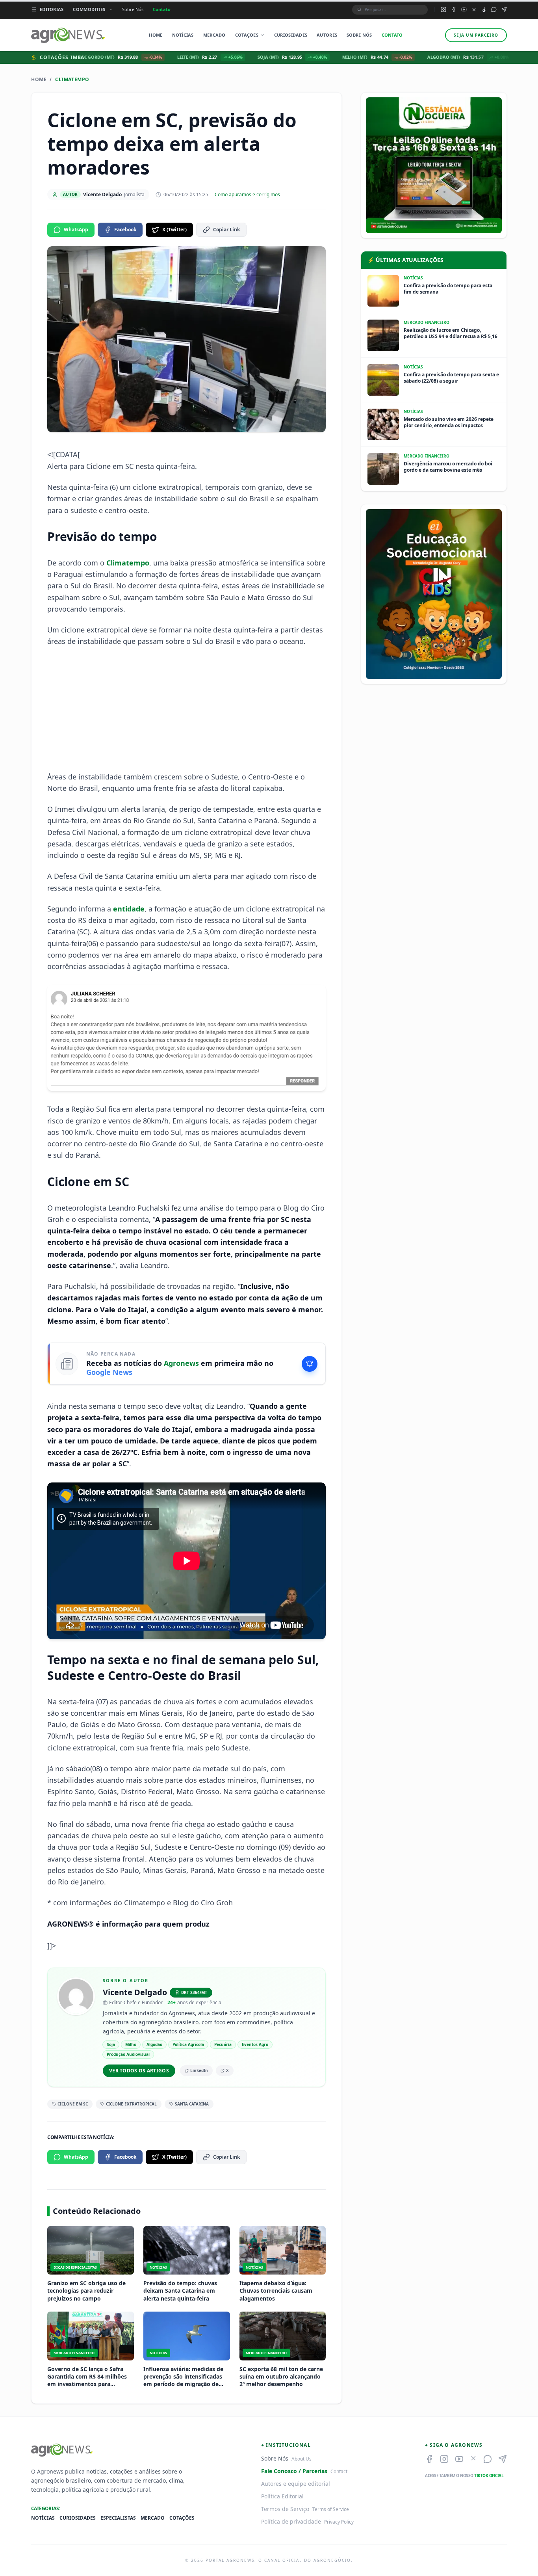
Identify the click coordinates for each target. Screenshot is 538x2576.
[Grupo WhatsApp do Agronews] (494, 9)
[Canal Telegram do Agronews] (504, 9)
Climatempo (72, 80)
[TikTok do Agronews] (484, 10)
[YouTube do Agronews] (464, 9)
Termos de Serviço (285, 2509)
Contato (162, 9)
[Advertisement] (187, 709)
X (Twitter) (174, 230)
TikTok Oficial (489, 2476)
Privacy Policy (339, 2522)
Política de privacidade (291, 2521)
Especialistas (118, 2518)
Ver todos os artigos (139, 2071)
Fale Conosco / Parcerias (294, 2471)
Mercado (214, 35)
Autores (327, 35)
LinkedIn (199, 2070)
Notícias (183, 35)
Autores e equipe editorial (296, 2484)
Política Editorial (282, 2496)
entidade (129, 909)
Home (156, 35)
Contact (339, 2471)
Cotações (247, 35)
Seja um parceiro (476, 35)
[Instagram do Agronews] (443, 9)
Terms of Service (331, 2509)
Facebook (125, 230)
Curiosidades (291, 35)
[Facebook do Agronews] (454, 9)
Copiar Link (226, 230)
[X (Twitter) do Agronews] (474, 10)
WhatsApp (76, 230)
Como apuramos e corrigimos (247, 195)
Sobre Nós (133, 9)
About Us (301, 2459)
